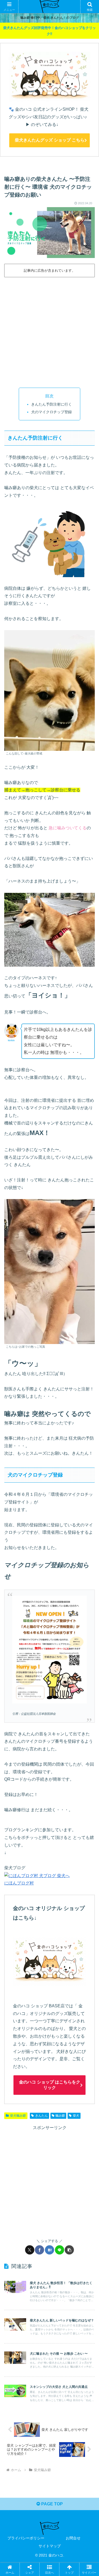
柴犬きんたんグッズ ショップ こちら (50, 140)
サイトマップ (50, 2546)
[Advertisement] (49, 331)
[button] (69, 2250)
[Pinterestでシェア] (38, 1825)
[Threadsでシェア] (38, 1810)
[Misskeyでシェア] (82, 1796)
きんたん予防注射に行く (51, 404)
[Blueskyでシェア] (60, 1796)
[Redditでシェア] (60, 1810)
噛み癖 (60, 2116)
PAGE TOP (51, 2504)
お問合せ (73, 2538)
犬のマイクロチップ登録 (51, 412)
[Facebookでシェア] (39, 2250)
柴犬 (76, 2116)
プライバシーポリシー (26, 2538)
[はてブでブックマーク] (49, 2250)
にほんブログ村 (19, 1883)
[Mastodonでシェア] (38, 1796)
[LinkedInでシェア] (60, 1825)
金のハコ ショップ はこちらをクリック (50, 2085)
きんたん (41, 2116)
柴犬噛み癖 (18, 2116)
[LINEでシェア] (60, 2250)
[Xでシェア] (30, 2250)
